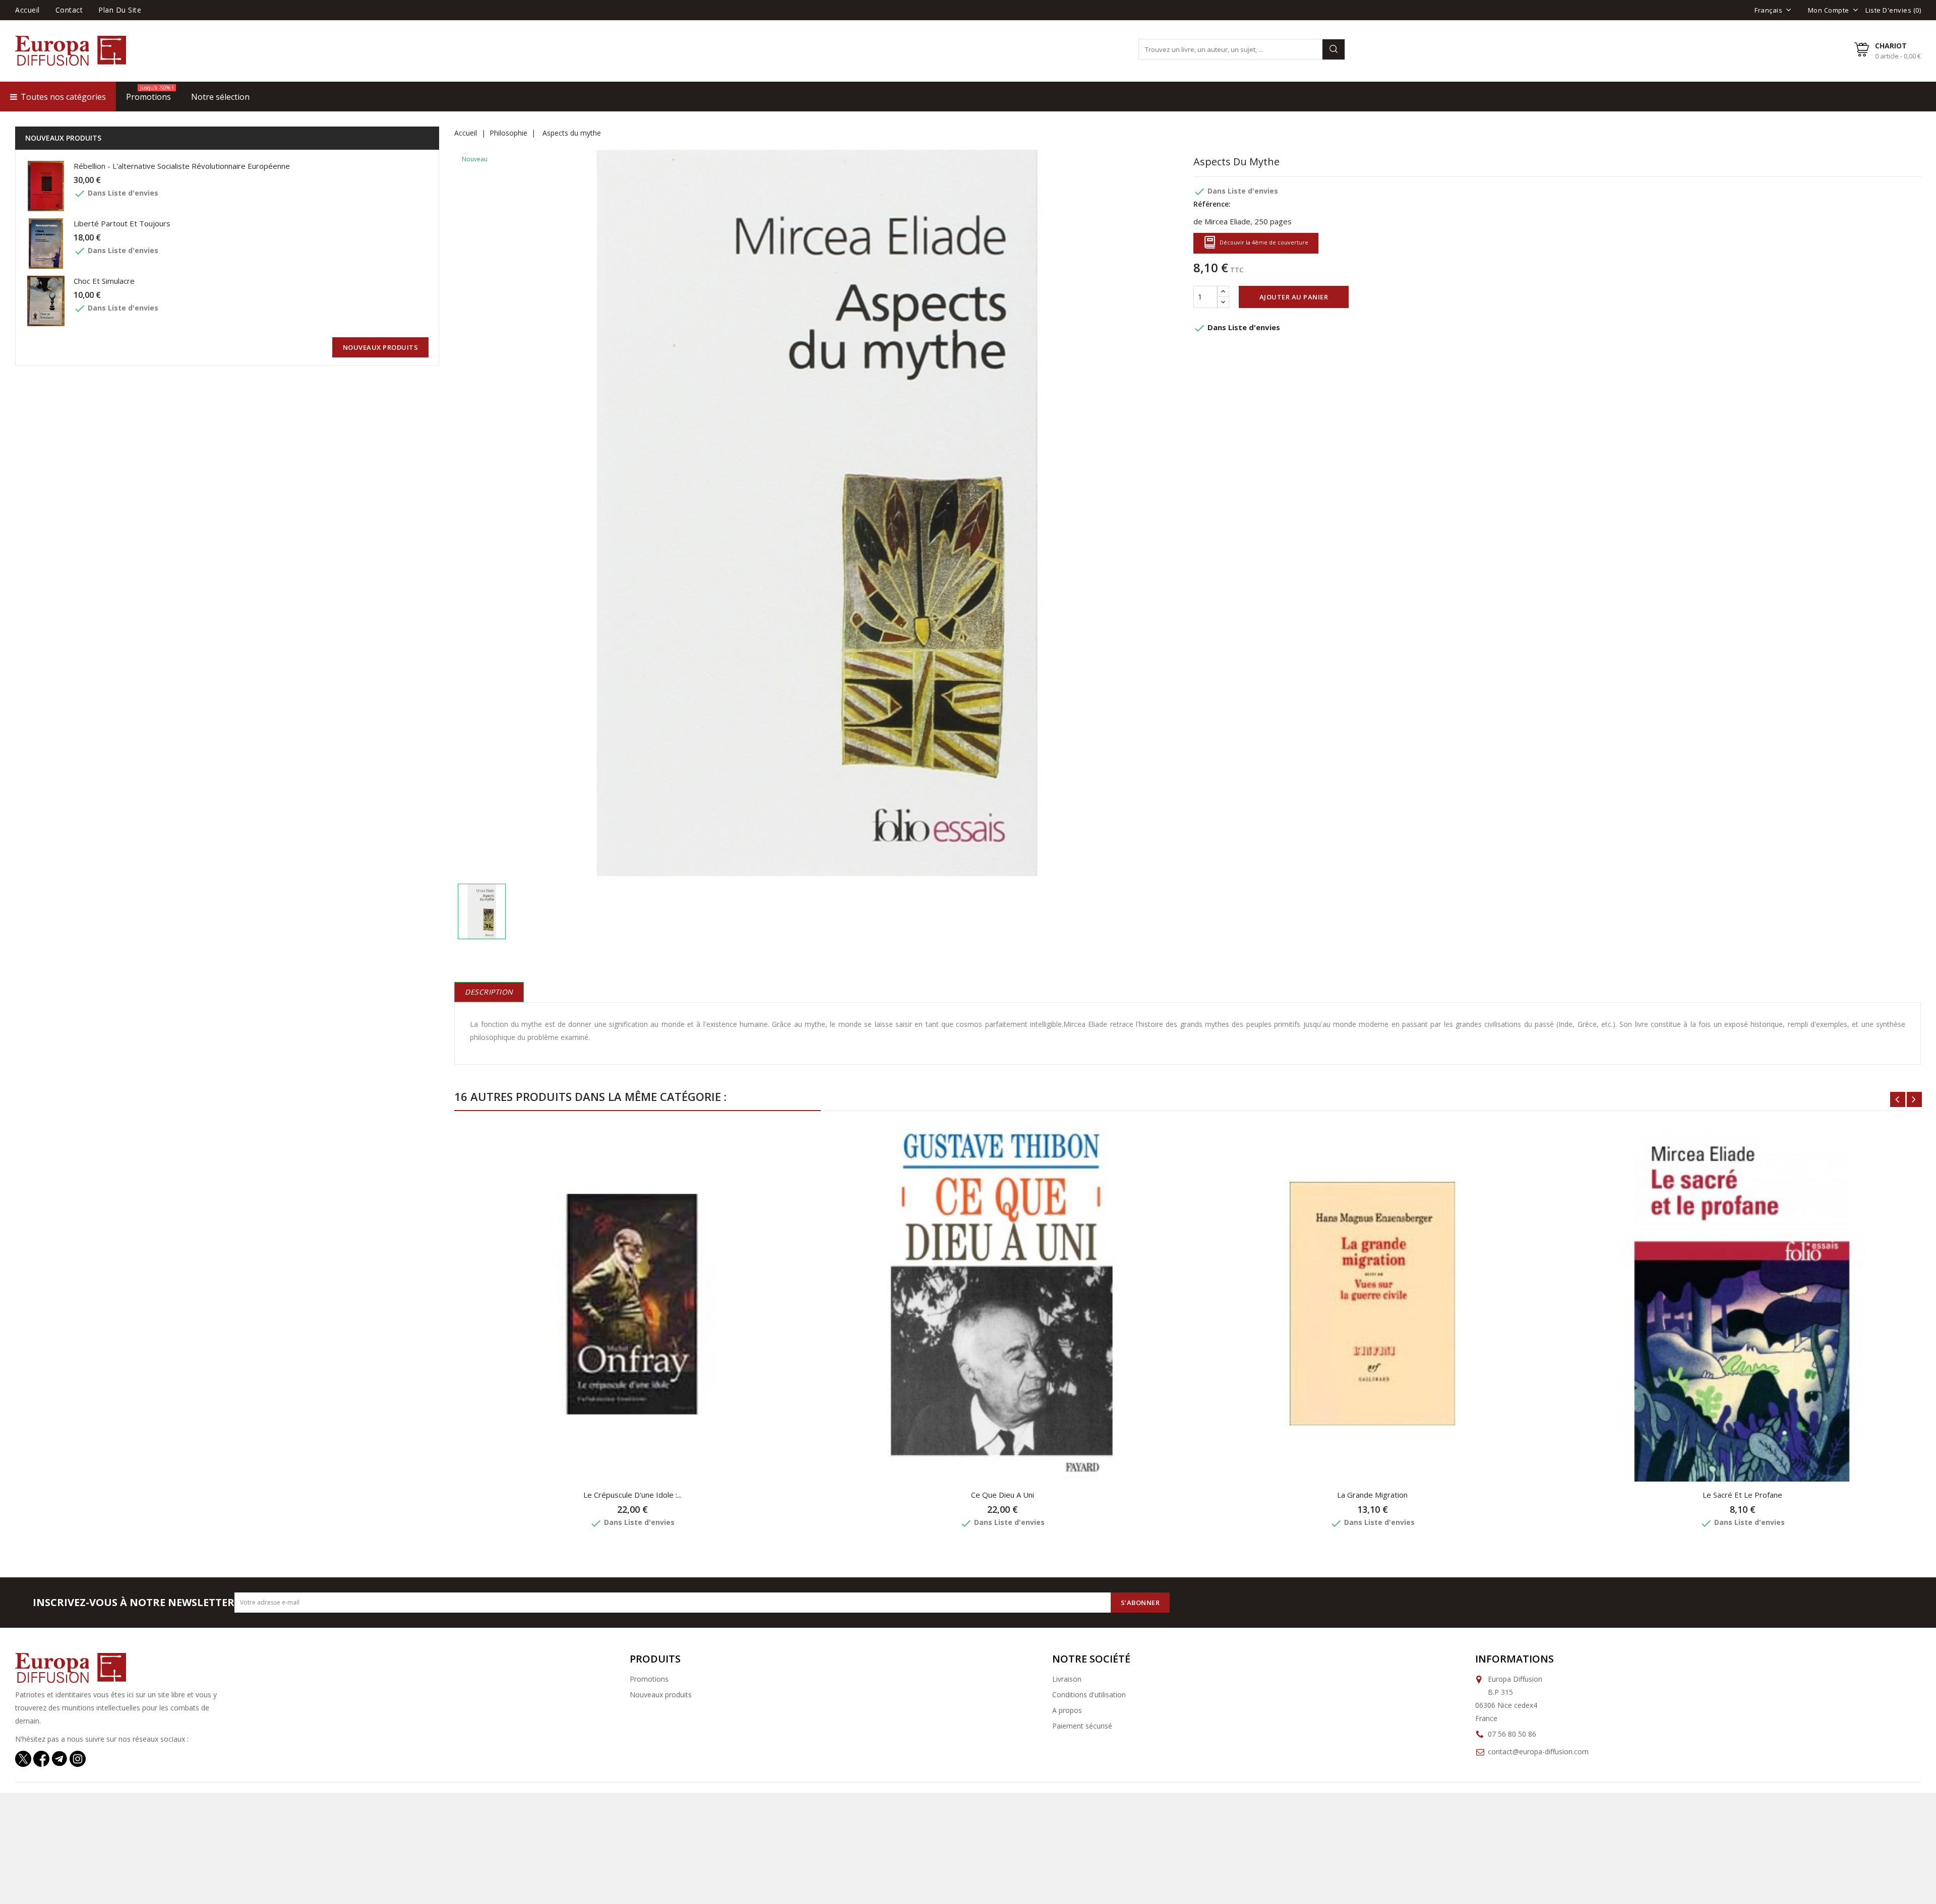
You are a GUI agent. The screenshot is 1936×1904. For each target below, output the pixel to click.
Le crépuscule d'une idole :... (632, 1495)
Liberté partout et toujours (122, 223)
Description (489, 992)
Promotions (649, 1679)
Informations (1515, 1659)
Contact (69, 10)
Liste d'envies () (1893, 10)
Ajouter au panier (1294, 297)
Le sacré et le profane (1742, 1495)
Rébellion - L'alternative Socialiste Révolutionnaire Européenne (182, 166)
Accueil (27, 10)
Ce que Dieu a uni (1003, 1495)
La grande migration (1372, 1495)
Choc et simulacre (104, 281)
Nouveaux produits (661, 1695)
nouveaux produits (381, 347)
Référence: (1212, 204)
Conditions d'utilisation (1089, 1695)
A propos (1067, 1710)
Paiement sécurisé (1082, 1726)
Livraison (1067, 1679)
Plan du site (120, 10)
